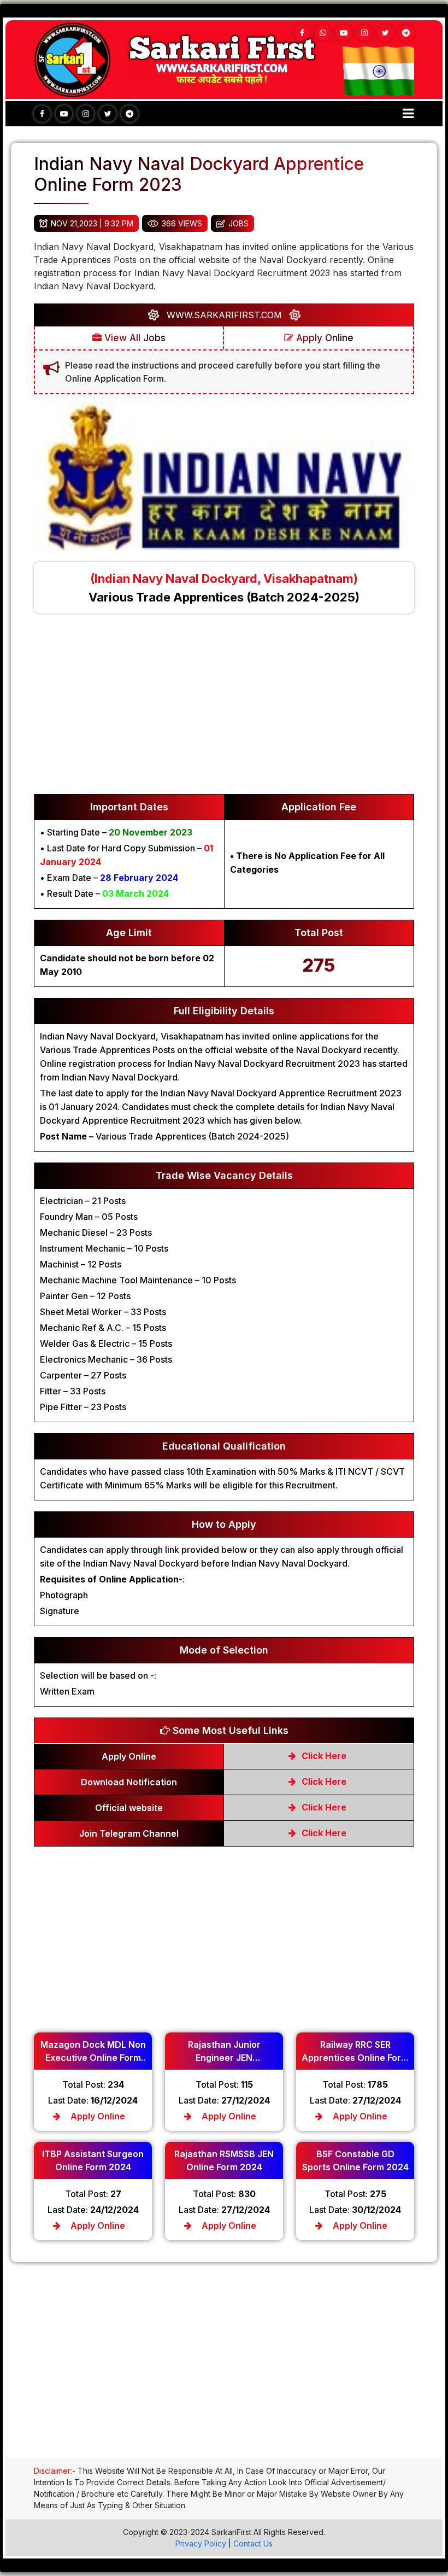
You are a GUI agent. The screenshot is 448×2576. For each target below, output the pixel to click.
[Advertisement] (224, 709)
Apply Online (323, 338)
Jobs (238, 223)
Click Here (323, 1756)
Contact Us (253, 2543)
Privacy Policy (201, 2543)
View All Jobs (134, 338)
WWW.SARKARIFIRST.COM (224, 315)
